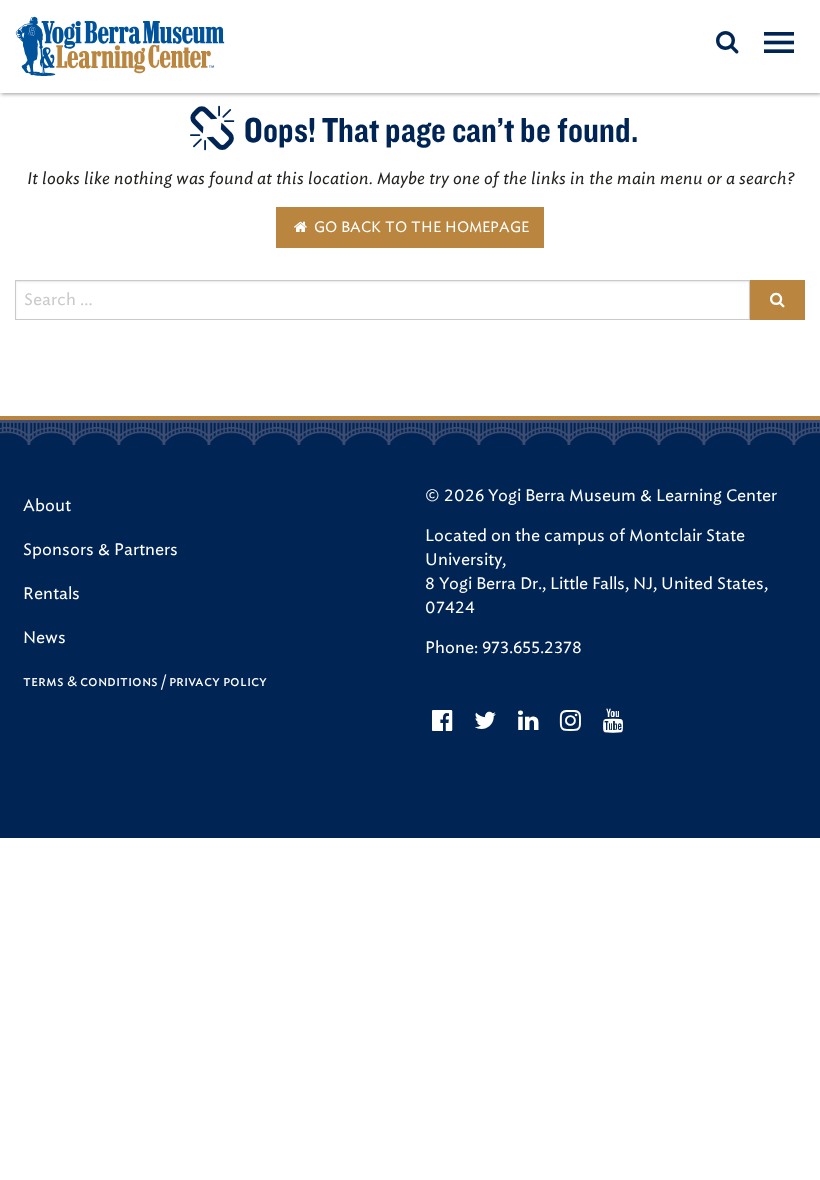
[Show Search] (727, 41)
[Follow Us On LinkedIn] (528, 721)
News (44, 637)
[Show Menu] (778, 41)
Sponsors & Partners (100, 549)
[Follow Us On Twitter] (485, 721)
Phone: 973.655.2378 (503, 647)
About (47, 505)
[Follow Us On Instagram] (571, 721)
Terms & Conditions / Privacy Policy (145, 681)
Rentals (51, 593)
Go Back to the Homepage (419, 227)
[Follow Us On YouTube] (613, 721)
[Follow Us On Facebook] (442, 721)
